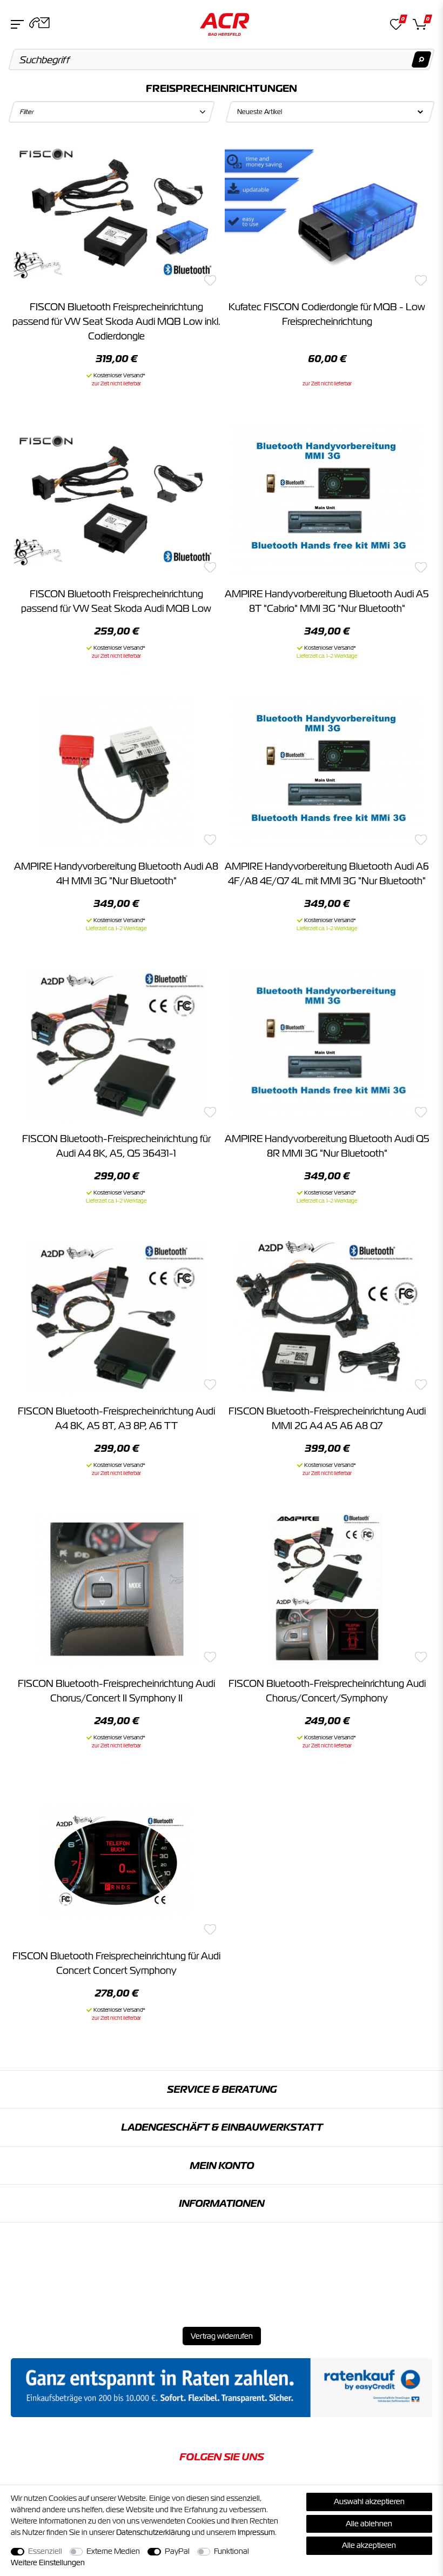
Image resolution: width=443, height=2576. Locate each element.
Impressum (256, 2532)
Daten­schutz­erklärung (153, 2532)
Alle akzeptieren (369, 2545)
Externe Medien (113, 2551)
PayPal (177, 2551)
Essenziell (45, 2551)
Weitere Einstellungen (48, 2562)
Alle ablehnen (369, 2524)
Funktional (231, 2551)
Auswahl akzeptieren (369, 2501)
